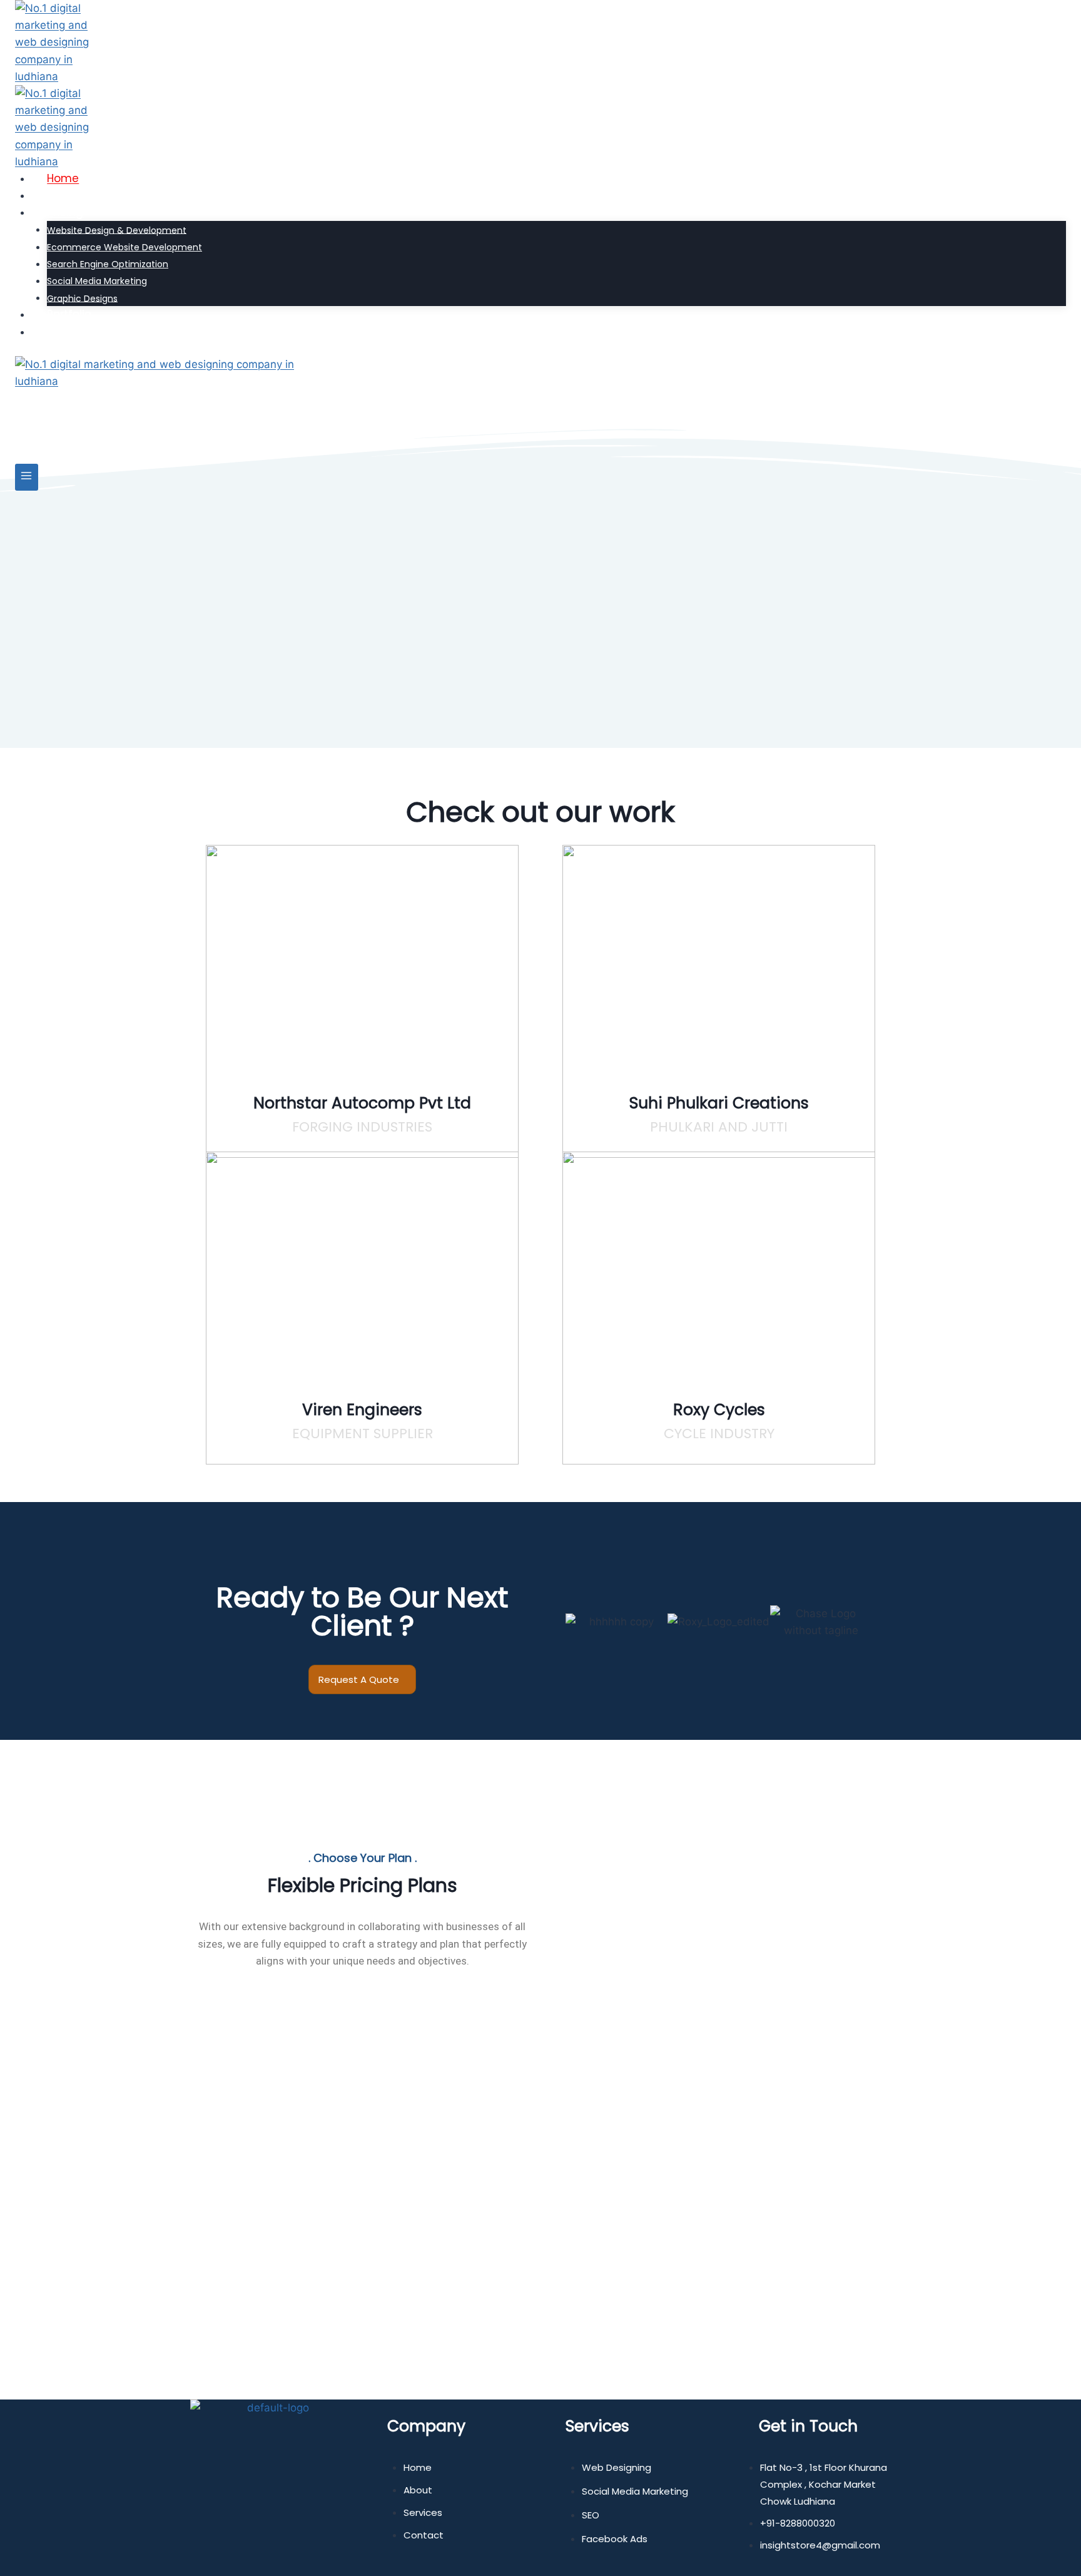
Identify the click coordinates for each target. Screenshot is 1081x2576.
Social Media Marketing (97, 281)
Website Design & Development (117, 230)
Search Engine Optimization (108, 264)
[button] (553, 1606)
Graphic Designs (82, 298)
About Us (71, 195)
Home (63, 178)
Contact (69, 332)
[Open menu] (27, 477)
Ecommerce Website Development (124, 247)
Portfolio (69, 314)
